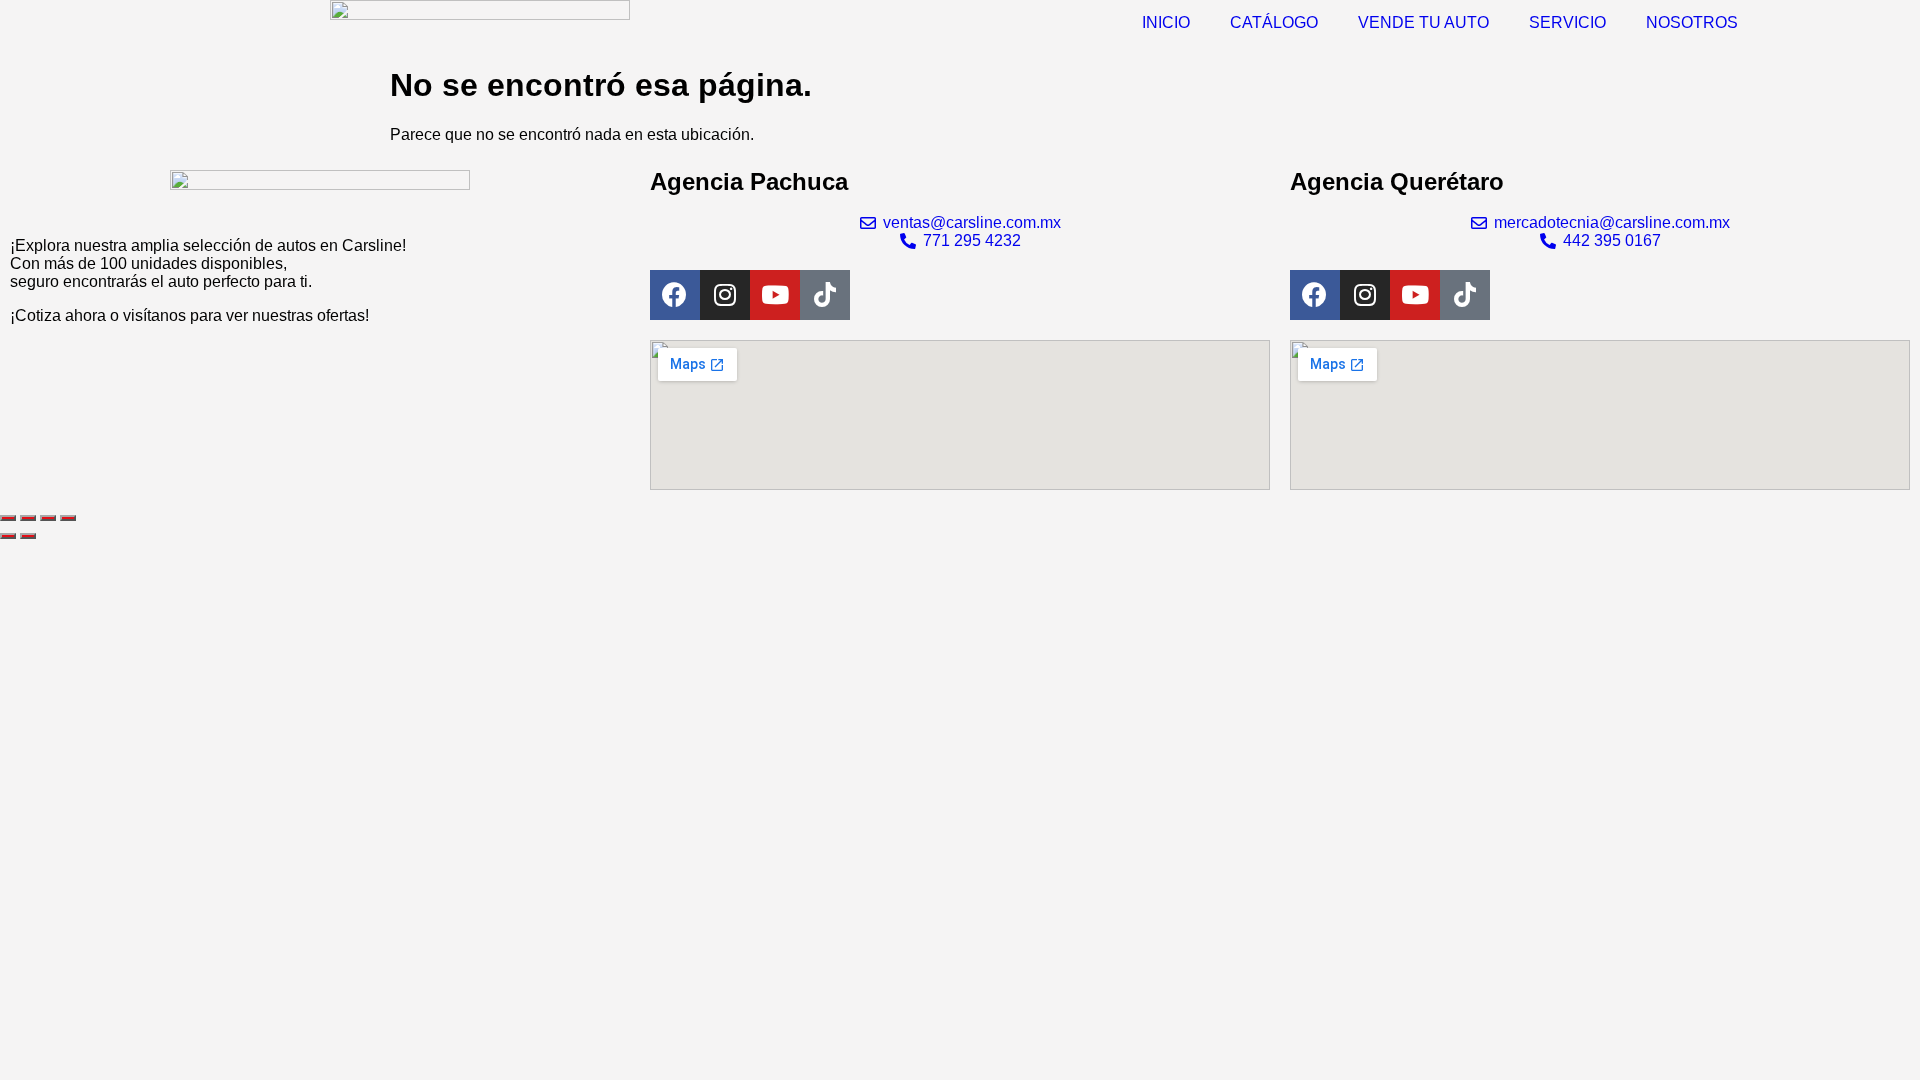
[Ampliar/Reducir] (8, 518)
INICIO (1166, 22)
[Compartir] (48, 518)
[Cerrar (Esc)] (68, 518)
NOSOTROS (1692, 22)
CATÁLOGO (1274, 22)
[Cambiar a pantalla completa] (28, 518)
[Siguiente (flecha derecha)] (28, 536)
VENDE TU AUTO (1423, 22)
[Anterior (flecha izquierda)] (8, 536)
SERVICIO (1567, 22)
